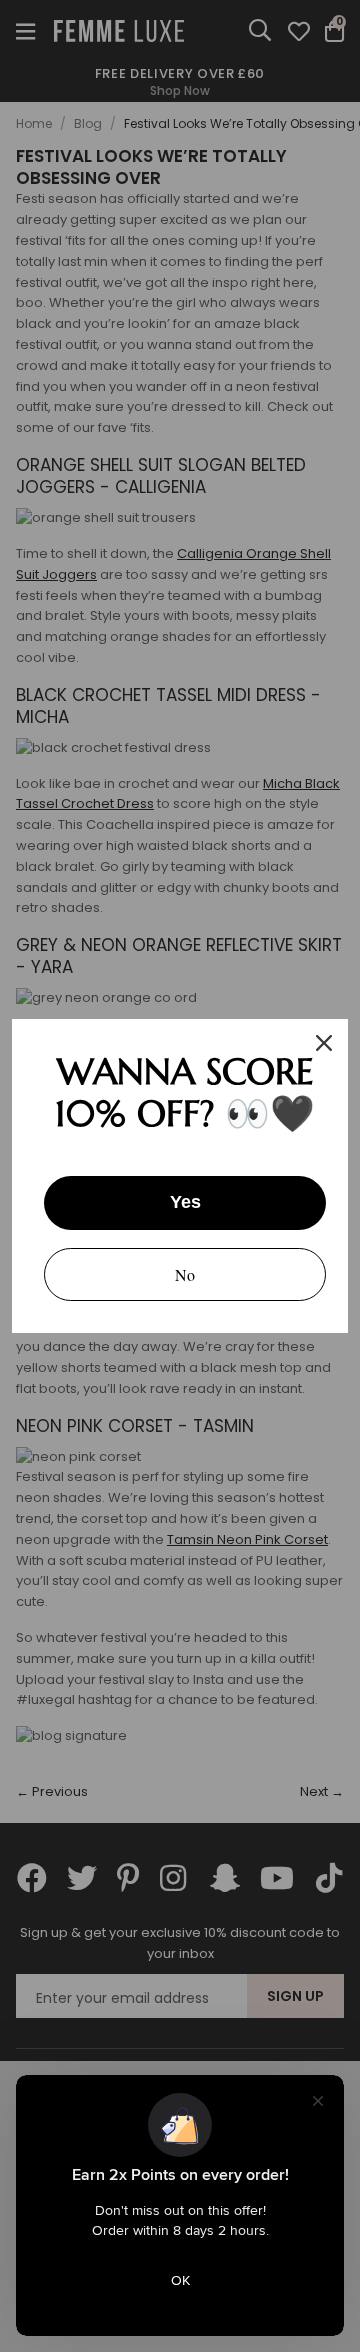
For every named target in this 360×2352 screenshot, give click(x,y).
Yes (185, 1202)
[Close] (324, 1043)
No (185, 1274)
